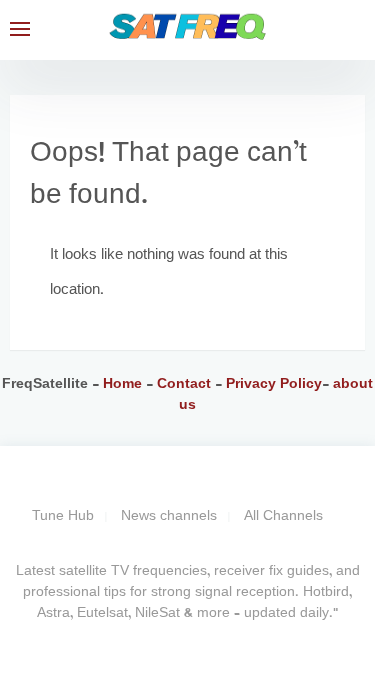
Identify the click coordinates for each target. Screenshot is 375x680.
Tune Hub (63, 516)
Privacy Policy (272, 384)
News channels (169, 516)
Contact (186, 384)
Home (122, 384)
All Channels (283, 516)
